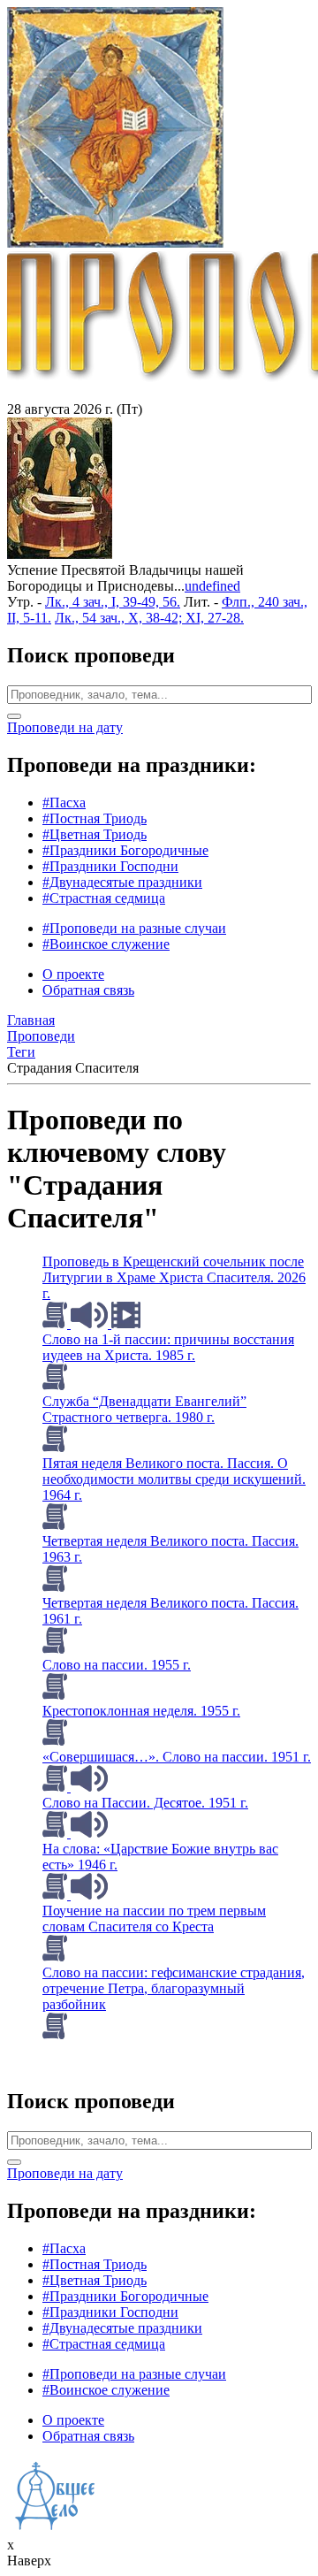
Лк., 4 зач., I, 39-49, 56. (113, 602)
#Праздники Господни (110, 866)
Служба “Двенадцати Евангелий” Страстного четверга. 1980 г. (144, 1409)
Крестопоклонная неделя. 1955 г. (141, 1711)
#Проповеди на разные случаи (134, 928)
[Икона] (60, 554)
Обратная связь (88, 990)
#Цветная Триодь (95, 834)
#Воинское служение (106, 944)
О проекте (73, 974)
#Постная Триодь (95, 818)
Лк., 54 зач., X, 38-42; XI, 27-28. (149, 618)
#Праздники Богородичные (125, 850)
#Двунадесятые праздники (122, 882)
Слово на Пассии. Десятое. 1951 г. (145, 1803)
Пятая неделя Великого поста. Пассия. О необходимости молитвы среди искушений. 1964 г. (174, 1479)
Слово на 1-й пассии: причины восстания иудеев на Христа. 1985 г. (168, 1347)
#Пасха (64, 803)
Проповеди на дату (65, 727)
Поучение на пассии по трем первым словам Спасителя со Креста (154, 1919)
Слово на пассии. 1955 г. (117, 1665)
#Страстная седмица (104, 898)
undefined (212, 586)
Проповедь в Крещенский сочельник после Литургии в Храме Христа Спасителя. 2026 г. (174, 1277)
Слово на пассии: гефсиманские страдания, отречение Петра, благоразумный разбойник (174, 1988)
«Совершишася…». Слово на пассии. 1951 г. (177, 1757)
